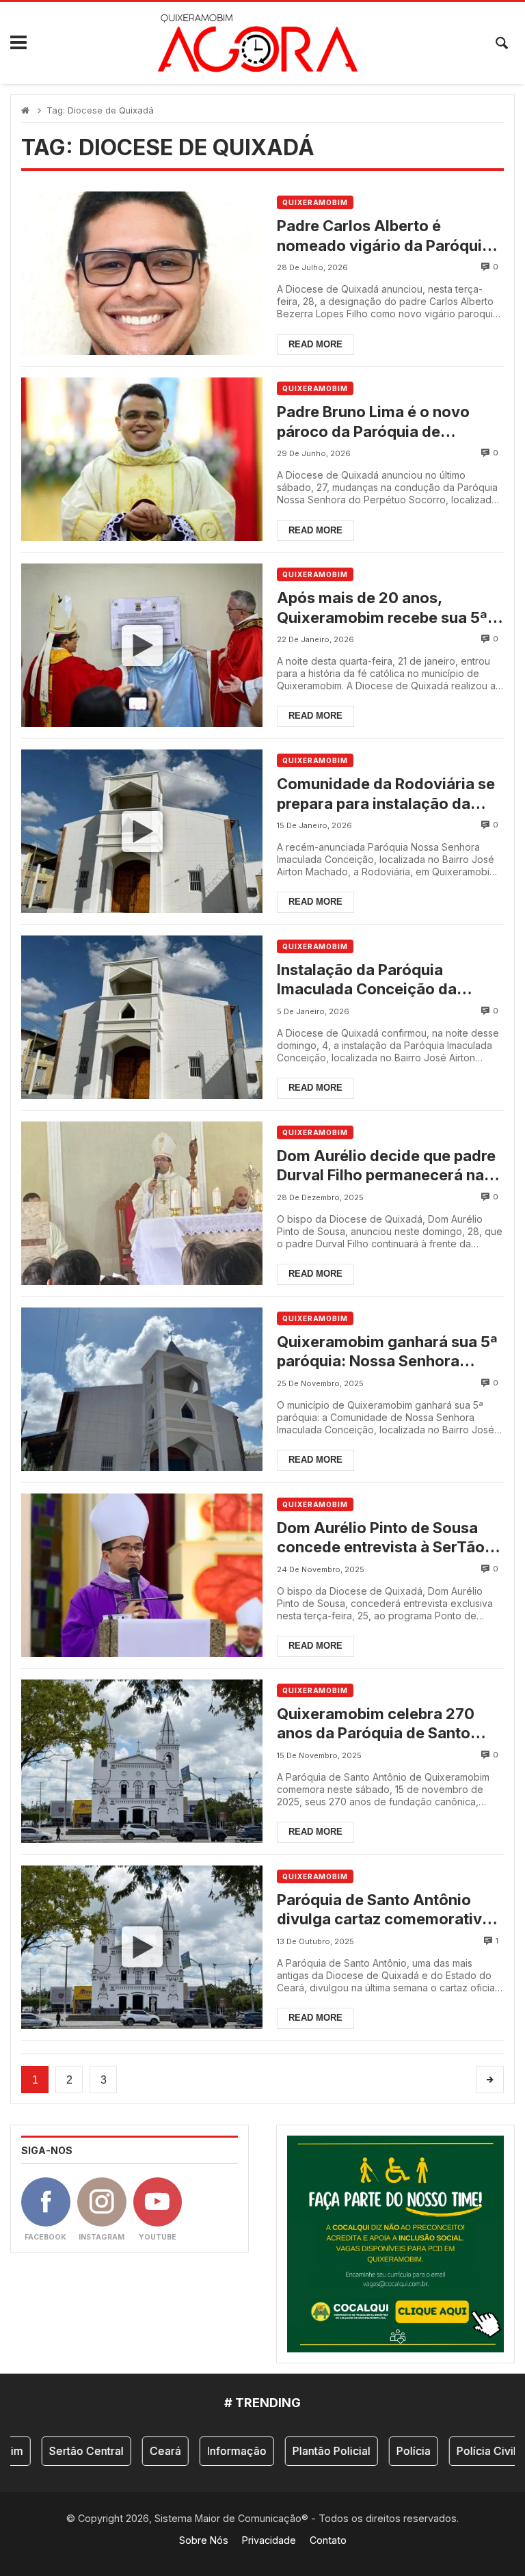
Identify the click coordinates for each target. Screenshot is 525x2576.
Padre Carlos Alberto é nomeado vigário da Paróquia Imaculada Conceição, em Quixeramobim (384, 236)
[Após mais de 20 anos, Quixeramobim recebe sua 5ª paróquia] (142, 645)
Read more (315, 344)
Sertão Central (60, 2451)
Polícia (388, 2451)
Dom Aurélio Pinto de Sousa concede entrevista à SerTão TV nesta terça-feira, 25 (381, 1538)
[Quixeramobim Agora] (257, 43)
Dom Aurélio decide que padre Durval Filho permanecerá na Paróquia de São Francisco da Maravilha (386, 1166)
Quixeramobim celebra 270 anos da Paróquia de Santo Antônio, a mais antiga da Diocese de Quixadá (376, 1724)
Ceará (139, 2451)
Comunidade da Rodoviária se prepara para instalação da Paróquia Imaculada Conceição (390, 794)
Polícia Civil (460, 2451)
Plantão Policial (306, 2451)
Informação (211, 2451)
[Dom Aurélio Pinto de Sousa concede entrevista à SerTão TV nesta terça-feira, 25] (142, 1575)
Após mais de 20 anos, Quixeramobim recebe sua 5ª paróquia (382, 608)
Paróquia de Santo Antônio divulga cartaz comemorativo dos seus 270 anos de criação (385, 1910)
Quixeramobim (315, 202)
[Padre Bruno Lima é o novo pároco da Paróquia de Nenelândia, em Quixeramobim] (142, 459)
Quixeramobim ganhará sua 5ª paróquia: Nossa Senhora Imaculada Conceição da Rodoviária (387, 1352)
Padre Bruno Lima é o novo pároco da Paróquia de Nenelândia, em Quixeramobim (388, 422)
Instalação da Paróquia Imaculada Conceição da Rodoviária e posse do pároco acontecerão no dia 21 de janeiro (385, 980)
